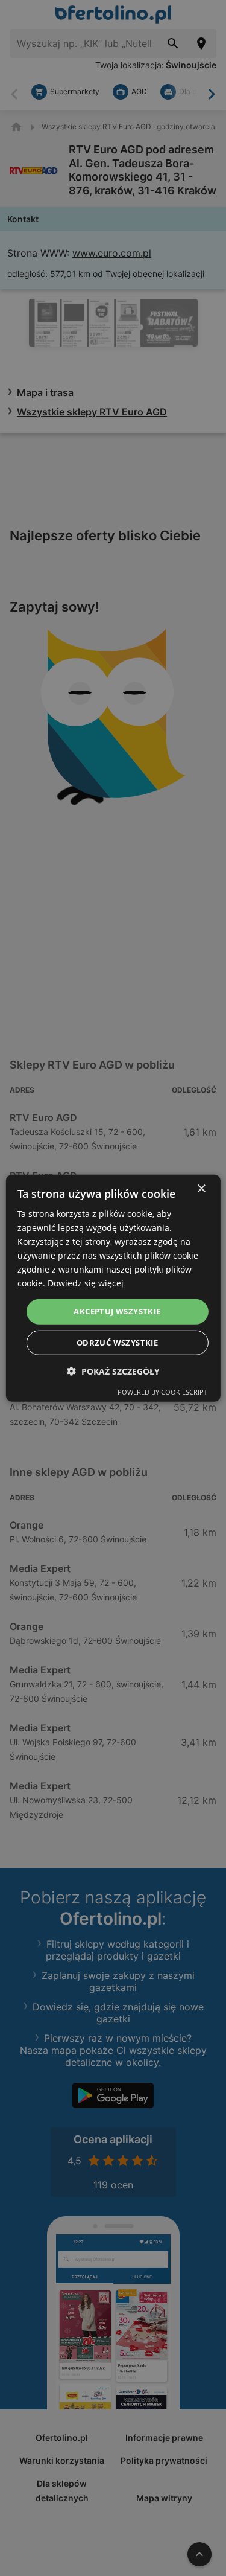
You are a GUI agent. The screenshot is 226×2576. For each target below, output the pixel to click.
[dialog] (113, 1288)
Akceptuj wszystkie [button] (117, 1311)
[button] (113, 1371)
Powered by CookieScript (162, 1392)
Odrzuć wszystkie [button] (117, 1343)
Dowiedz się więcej (86, 1283)
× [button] (201, 1188)
